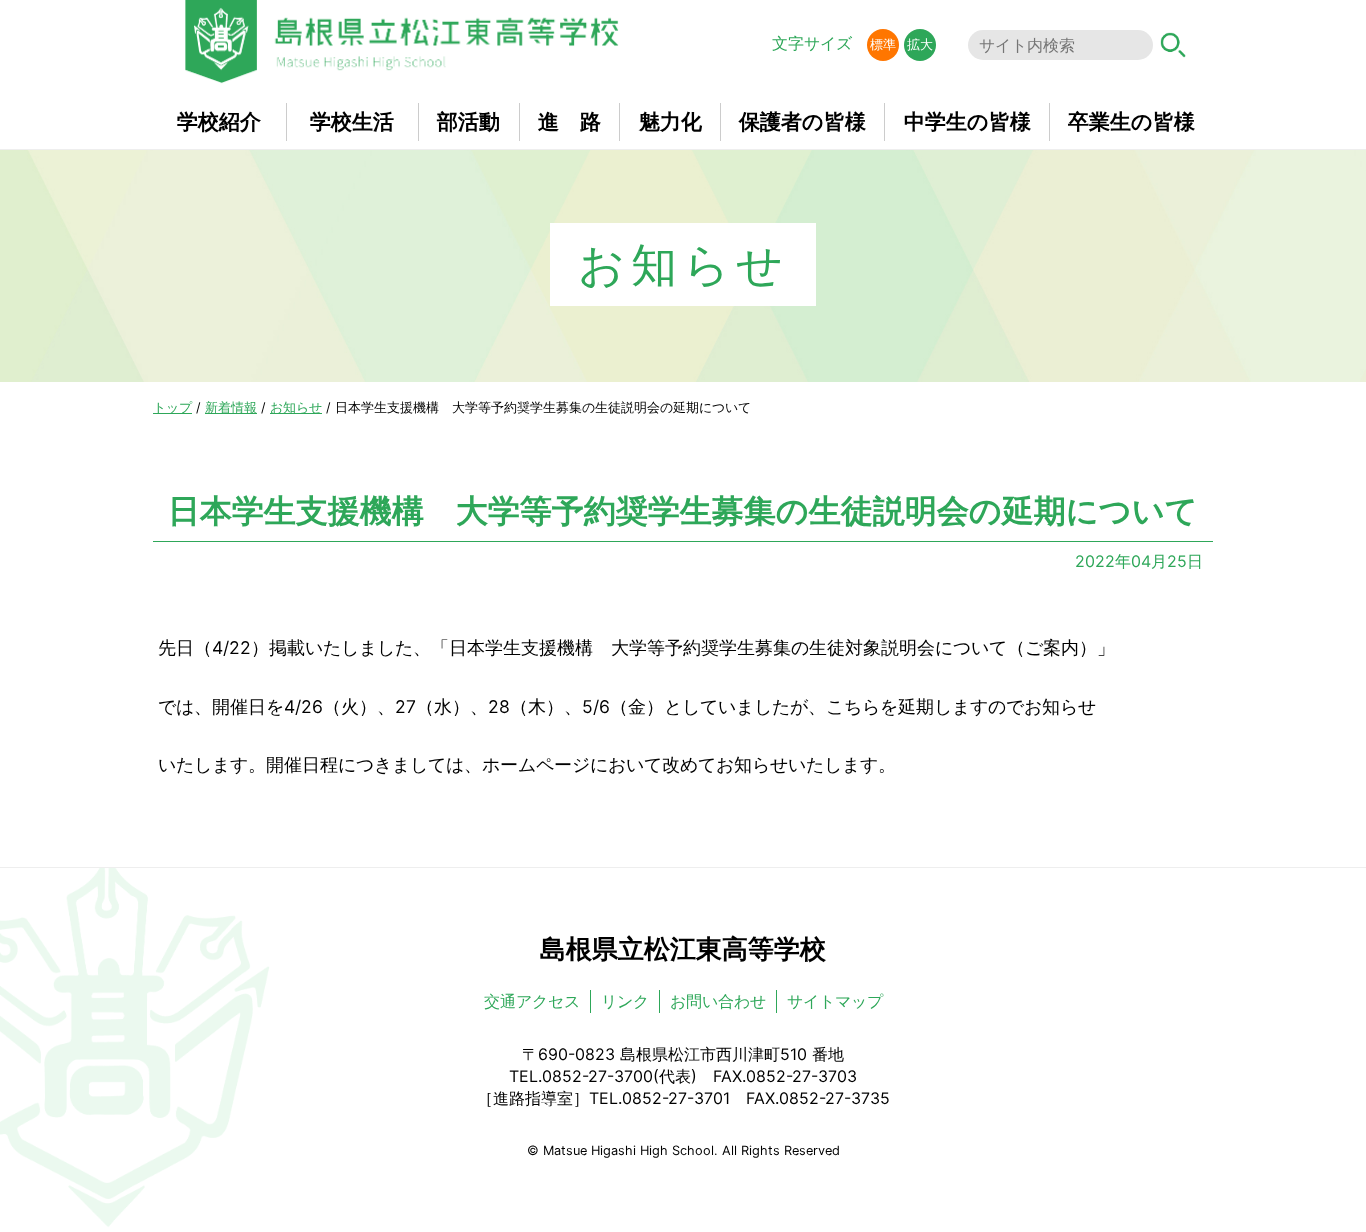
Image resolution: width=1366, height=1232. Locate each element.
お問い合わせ (718, 1001)
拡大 (920, 44)
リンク (625, 1001)
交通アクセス (532, 1001)
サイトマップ (835, 1001)
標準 (883, 44)
